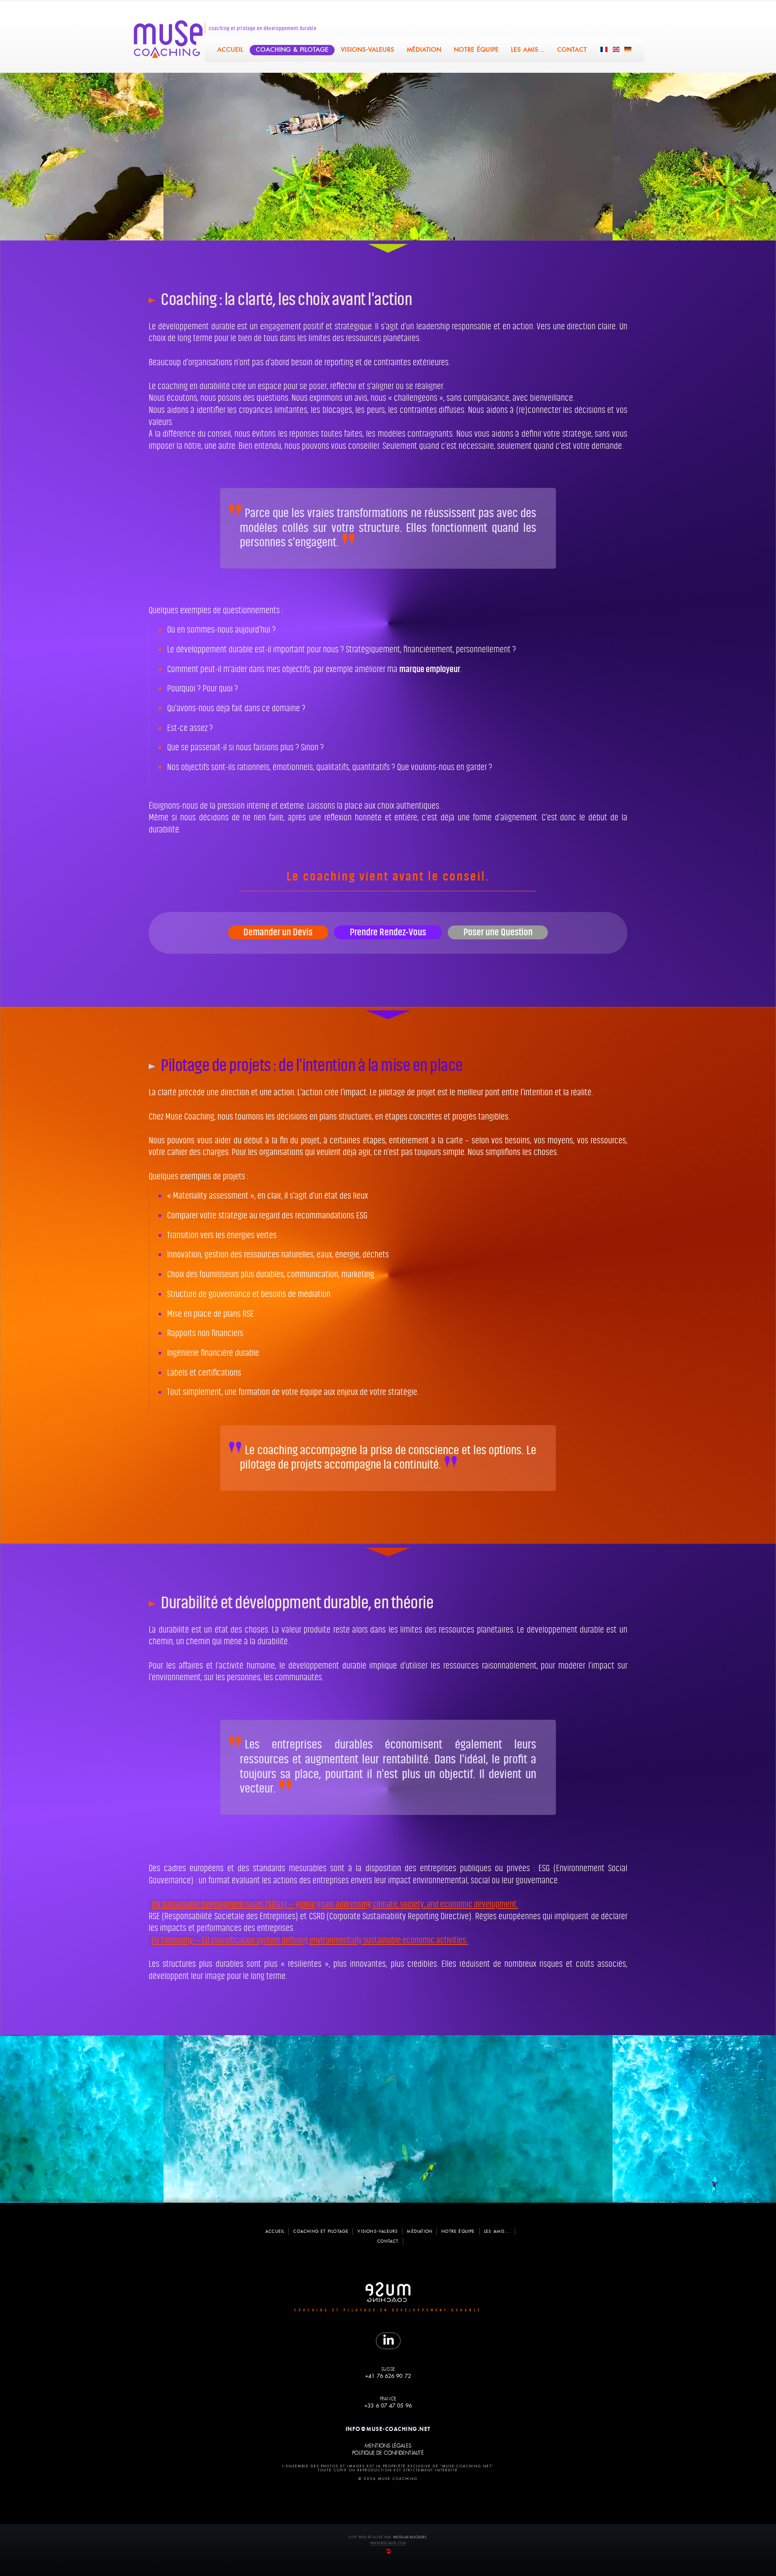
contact (388, 2241)
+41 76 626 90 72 (388, 2376)
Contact (573, 50)
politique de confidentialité (388, 2453)
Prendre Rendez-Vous (388, 932)
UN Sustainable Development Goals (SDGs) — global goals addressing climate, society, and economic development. (335, 1904)
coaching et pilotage (321, 2231)
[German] (628, 49)
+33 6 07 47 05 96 (388, 2406)
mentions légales (388, 2446)
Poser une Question (498, 932)
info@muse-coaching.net (388, 2429)
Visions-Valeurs (368, 50)
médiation (420, 2231)
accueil (275, 2231)
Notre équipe (476, 50)
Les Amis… (528, 50)
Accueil (230, 50)
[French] (604, 49)
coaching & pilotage (292, 50)
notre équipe (458, 2231)
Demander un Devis (278, 932)
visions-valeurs (378, 2231)
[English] (617, 49)
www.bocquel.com (388, 2543)
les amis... (497, 2231)
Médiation (425, 50)
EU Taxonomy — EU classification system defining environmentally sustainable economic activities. (310, 1940)
